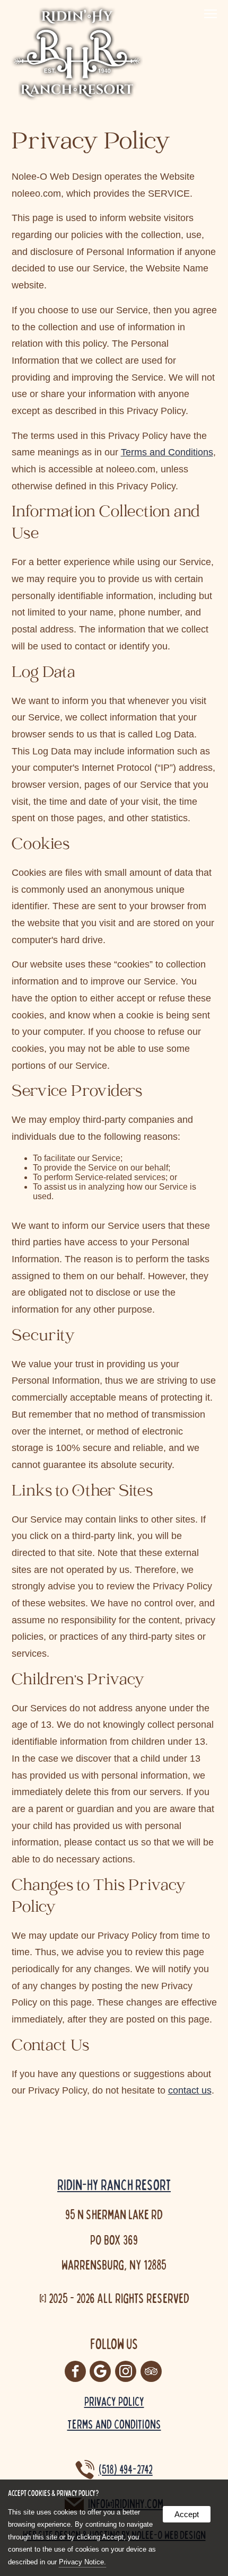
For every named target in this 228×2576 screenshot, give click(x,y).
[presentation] (76, 2372)
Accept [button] (187, 2514)
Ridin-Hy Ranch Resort (114, 2184)
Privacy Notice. (82, 2562)
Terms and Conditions (167, 452)
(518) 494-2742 (126, 2469)
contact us (190, 2090)
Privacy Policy (114, 2401)
